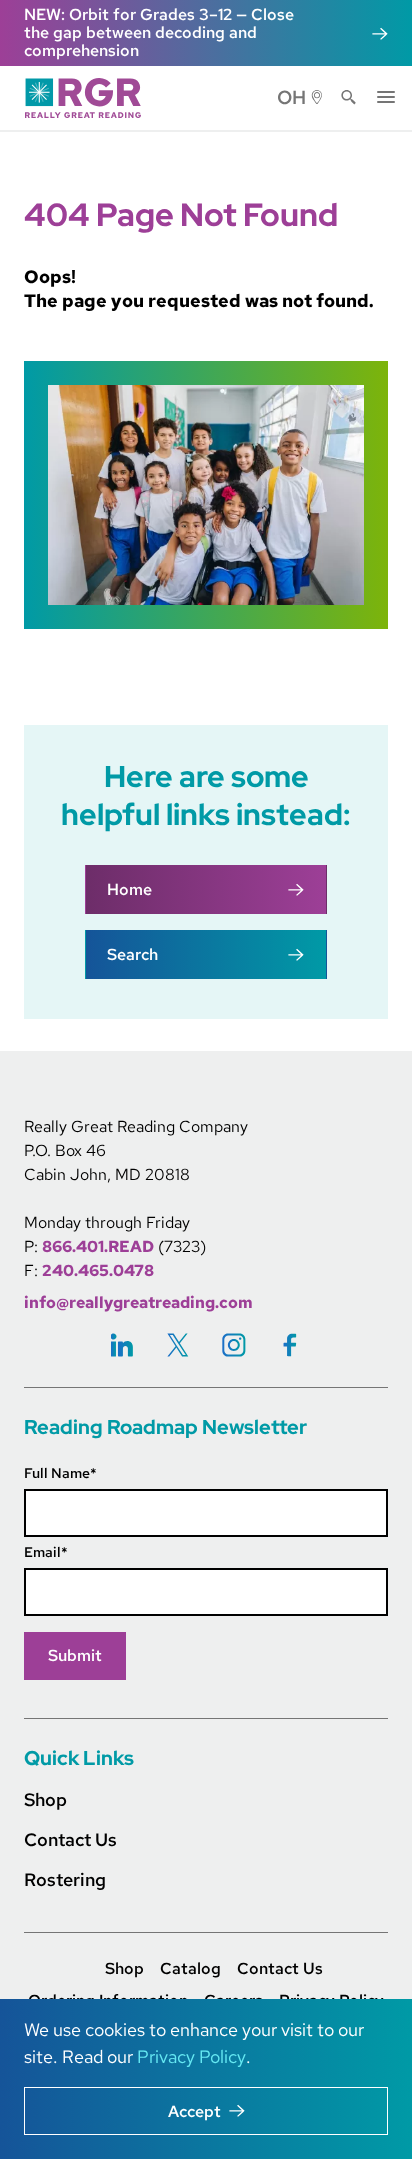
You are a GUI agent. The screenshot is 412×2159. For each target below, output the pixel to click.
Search (349, 98)
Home (129, 889)
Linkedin (122, 1344)
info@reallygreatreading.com (138, 1302)
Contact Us (70, 1839)
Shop (45, 1799)
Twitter (178, 1344)
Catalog (190, 1969)
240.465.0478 (98, 1270)
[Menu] (386, 95)
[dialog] (206, 2079)
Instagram (234, 1344)
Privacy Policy (191, 2056)
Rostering (65, 1879)
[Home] (89, 98)
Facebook (290, 1344)
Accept (194, 2111)
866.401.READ (98, 1246)
